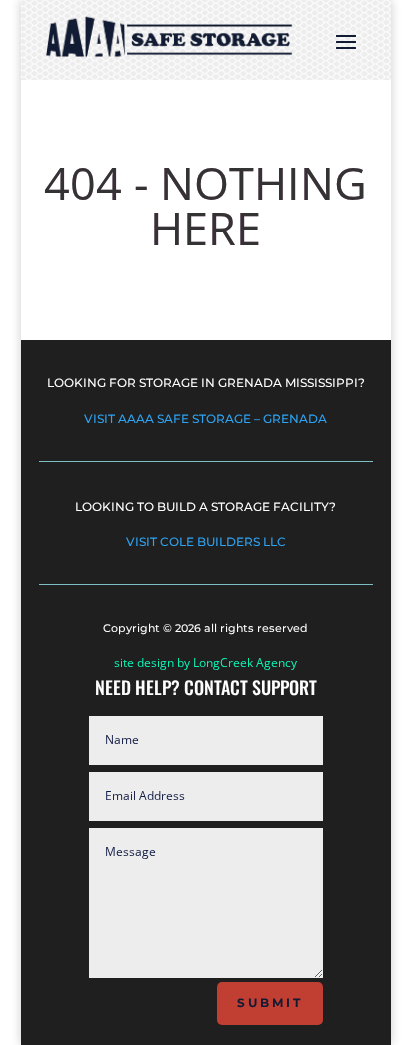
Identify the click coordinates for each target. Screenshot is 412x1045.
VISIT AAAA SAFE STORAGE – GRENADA (205, 418)
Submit (270, 1002)
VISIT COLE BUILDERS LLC (206, 541)
